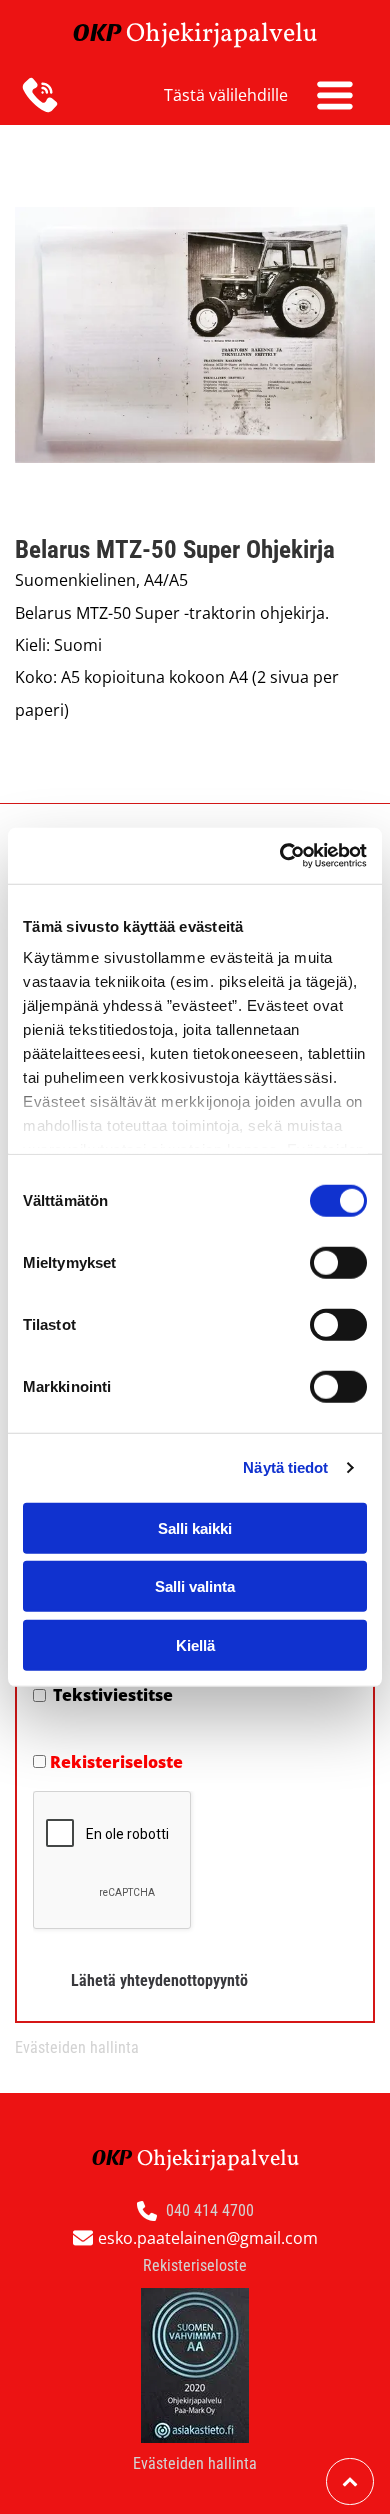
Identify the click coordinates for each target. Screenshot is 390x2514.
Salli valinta (195, 1586)
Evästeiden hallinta (77, 2047)
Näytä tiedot (285, 1467)
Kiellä (195, 1644)
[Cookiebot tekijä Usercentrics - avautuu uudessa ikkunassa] (280, 856)
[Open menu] (335, 95)
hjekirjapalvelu (231, 34)
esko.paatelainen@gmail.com (208, 2238)
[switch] (338, 1262)
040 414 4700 (210, 2210)
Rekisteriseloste (116, 1762)
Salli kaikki (195, 1527)
